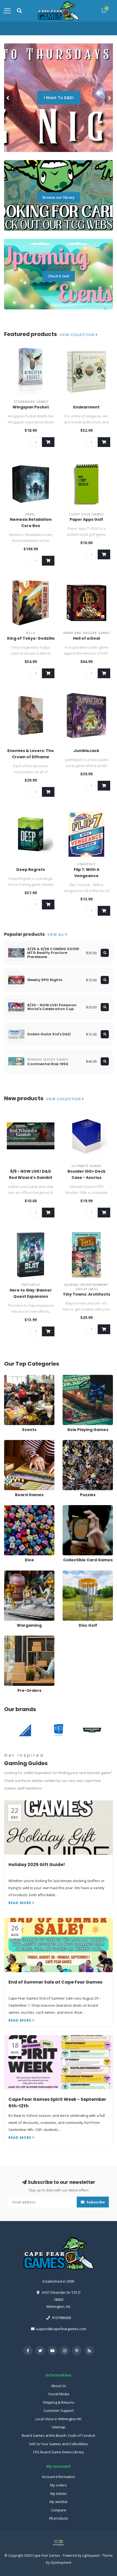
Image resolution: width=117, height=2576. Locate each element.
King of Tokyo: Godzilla (31, 638)
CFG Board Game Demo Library (59, 2452)
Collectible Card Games (82, 1508)
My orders (59, 2485)
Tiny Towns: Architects (87, 1294)
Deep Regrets (31, 870)
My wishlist (59, 2502)
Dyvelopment (61, 2562)
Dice (8, 1508)
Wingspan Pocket (31, 407)
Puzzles (69, 1442)
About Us (59, 2386)
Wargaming (13, 1573)
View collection (78, 335)
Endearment (86, 407)
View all (56, 935)
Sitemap (59, 2427)
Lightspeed (91, 2555)
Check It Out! (59, 276)
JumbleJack (86, 751)
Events (10, 1377)
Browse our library (59, 197)
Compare (59, 2510)
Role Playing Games (79, 1377)
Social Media (59, 2394)
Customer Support (59, 2410)
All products (59, 2518)
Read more (20, 1903)
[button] (8, 98)
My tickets (59, 2493)
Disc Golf (70, 1573)
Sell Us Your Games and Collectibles (59, 2444)
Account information (59, 2477)
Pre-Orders (13, 1638)
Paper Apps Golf (86, 519)
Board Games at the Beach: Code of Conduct (59, 2435)
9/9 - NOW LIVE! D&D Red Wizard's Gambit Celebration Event (31, 1178)
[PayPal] (59, 2543)
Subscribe (95, 2202)
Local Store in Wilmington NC (59, 2419)
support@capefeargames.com (61, 2329)
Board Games (16, 1442)
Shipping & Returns (59, 2402)
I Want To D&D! (59, 98)
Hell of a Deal (86, 638)
